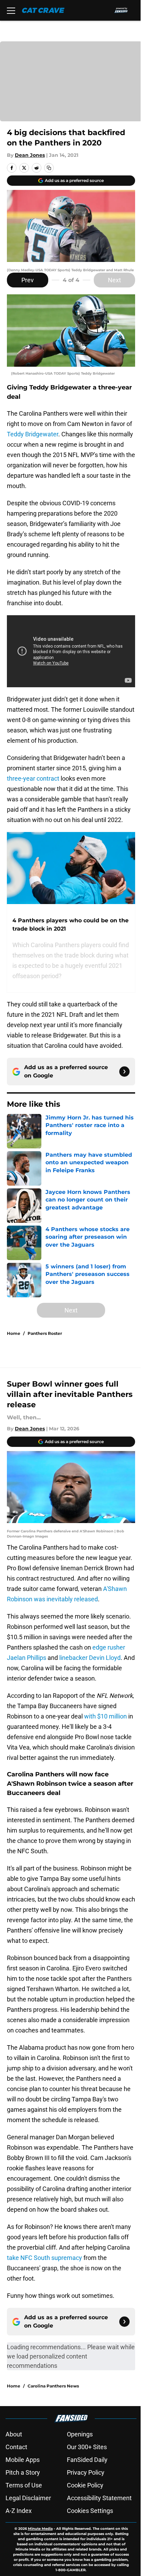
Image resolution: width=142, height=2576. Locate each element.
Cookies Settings (90, 2511)
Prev (28, 280)
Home (14, 1333)
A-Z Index (19, 2511)
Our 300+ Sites (87, 2447)
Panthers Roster (45, 1333)
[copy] (49, 168)
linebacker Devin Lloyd (90, 1658)
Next (114, 280)
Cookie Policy (85, 2485)
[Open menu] (11, 10)
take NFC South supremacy (44, 2258)
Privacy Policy (86, 2472)
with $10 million (105, 1716)
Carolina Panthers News (53, 2386)
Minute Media (40, 2529)
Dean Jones (30, 155)
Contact (16, 2447)
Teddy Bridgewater (33, 434)
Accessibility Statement (99, 2498)
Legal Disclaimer (28, 2498)
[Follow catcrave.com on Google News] (124, 1072)
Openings (80, 2434)
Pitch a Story (23, 2472)
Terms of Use (24, 2485)
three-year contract (33, 778)
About (14, 2434)
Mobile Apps (23, 2460)
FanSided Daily (87, 2460)
